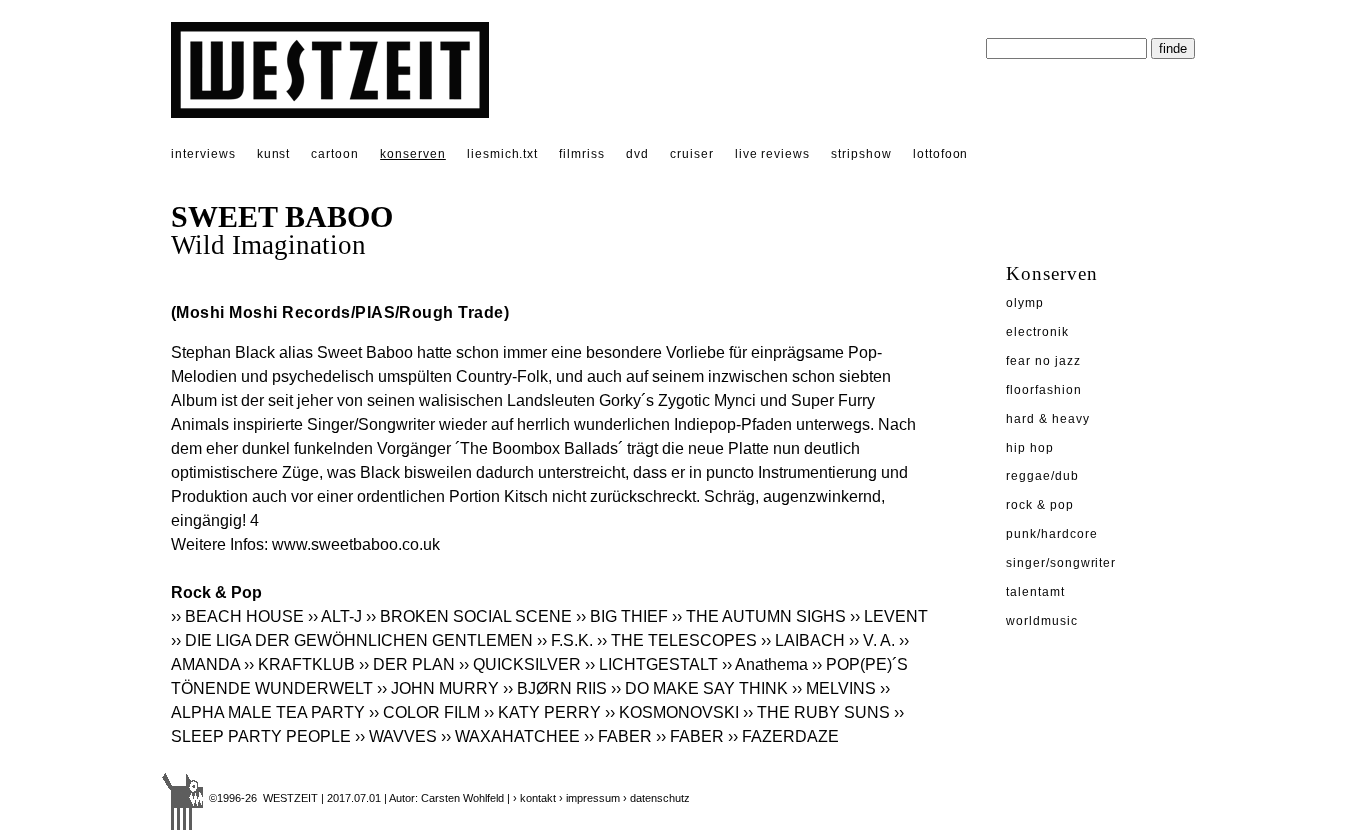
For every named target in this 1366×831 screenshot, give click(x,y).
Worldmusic (1042, 621)
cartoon (335, 154)
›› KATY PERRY (542, 712)
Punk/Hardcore (1051, 534)
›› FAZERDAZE (783, 736)
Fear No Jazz (1043, 361)
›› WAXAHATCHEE (510, 736)
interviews (203, 154)
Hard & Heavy (1048, 419)
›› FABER (618, 736)
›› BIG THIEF (622, 616)
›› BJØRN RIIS (555, 688)
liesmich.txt (503, 154)
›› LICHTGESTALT (651, 664)
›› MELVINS (834, 688)
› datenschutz (656, 798)
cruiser (692, 154)
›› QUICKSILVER (520, 664)
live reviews (773, 154)
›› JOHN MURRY (438, 688)
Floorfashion (1044, 390)
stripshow (861, 154)
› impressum (589, 798)
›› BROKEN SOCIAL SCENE (469, 616)
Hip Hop (1030, 448)
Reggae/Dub (1042, 476)
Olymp (1025, 303)
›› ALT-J (335, 616)
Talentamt (1035, 592)
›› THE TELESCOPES (677, 640)
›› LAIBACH (803, 640)
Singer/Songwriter (1061, 563)
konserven (413, 154)
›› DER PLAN (407, 664)
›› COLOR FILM (424, 712)
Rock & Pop (1040, 505)
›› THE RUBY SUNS (816, 712)
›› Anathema (765, 664)
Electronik (1037, 332)
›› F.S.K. (565, 640)
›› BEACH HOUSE (237, 616)
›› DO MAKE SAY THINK (699, 688)
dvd (637, 154)
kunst (274, 154)
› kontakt (534, 798)
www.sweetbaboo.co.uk (356, 544)
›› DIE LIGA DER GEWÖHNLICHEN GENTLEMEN (352, 640)
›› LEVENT (889, 616)
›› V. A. (872, 640)
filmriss (582, 154)
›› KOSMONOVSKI (672, 712)
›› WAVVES (396, 736)
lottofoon (941, 154)
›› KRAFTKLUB (299, 664)
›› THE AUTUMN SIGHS (759, 616)
